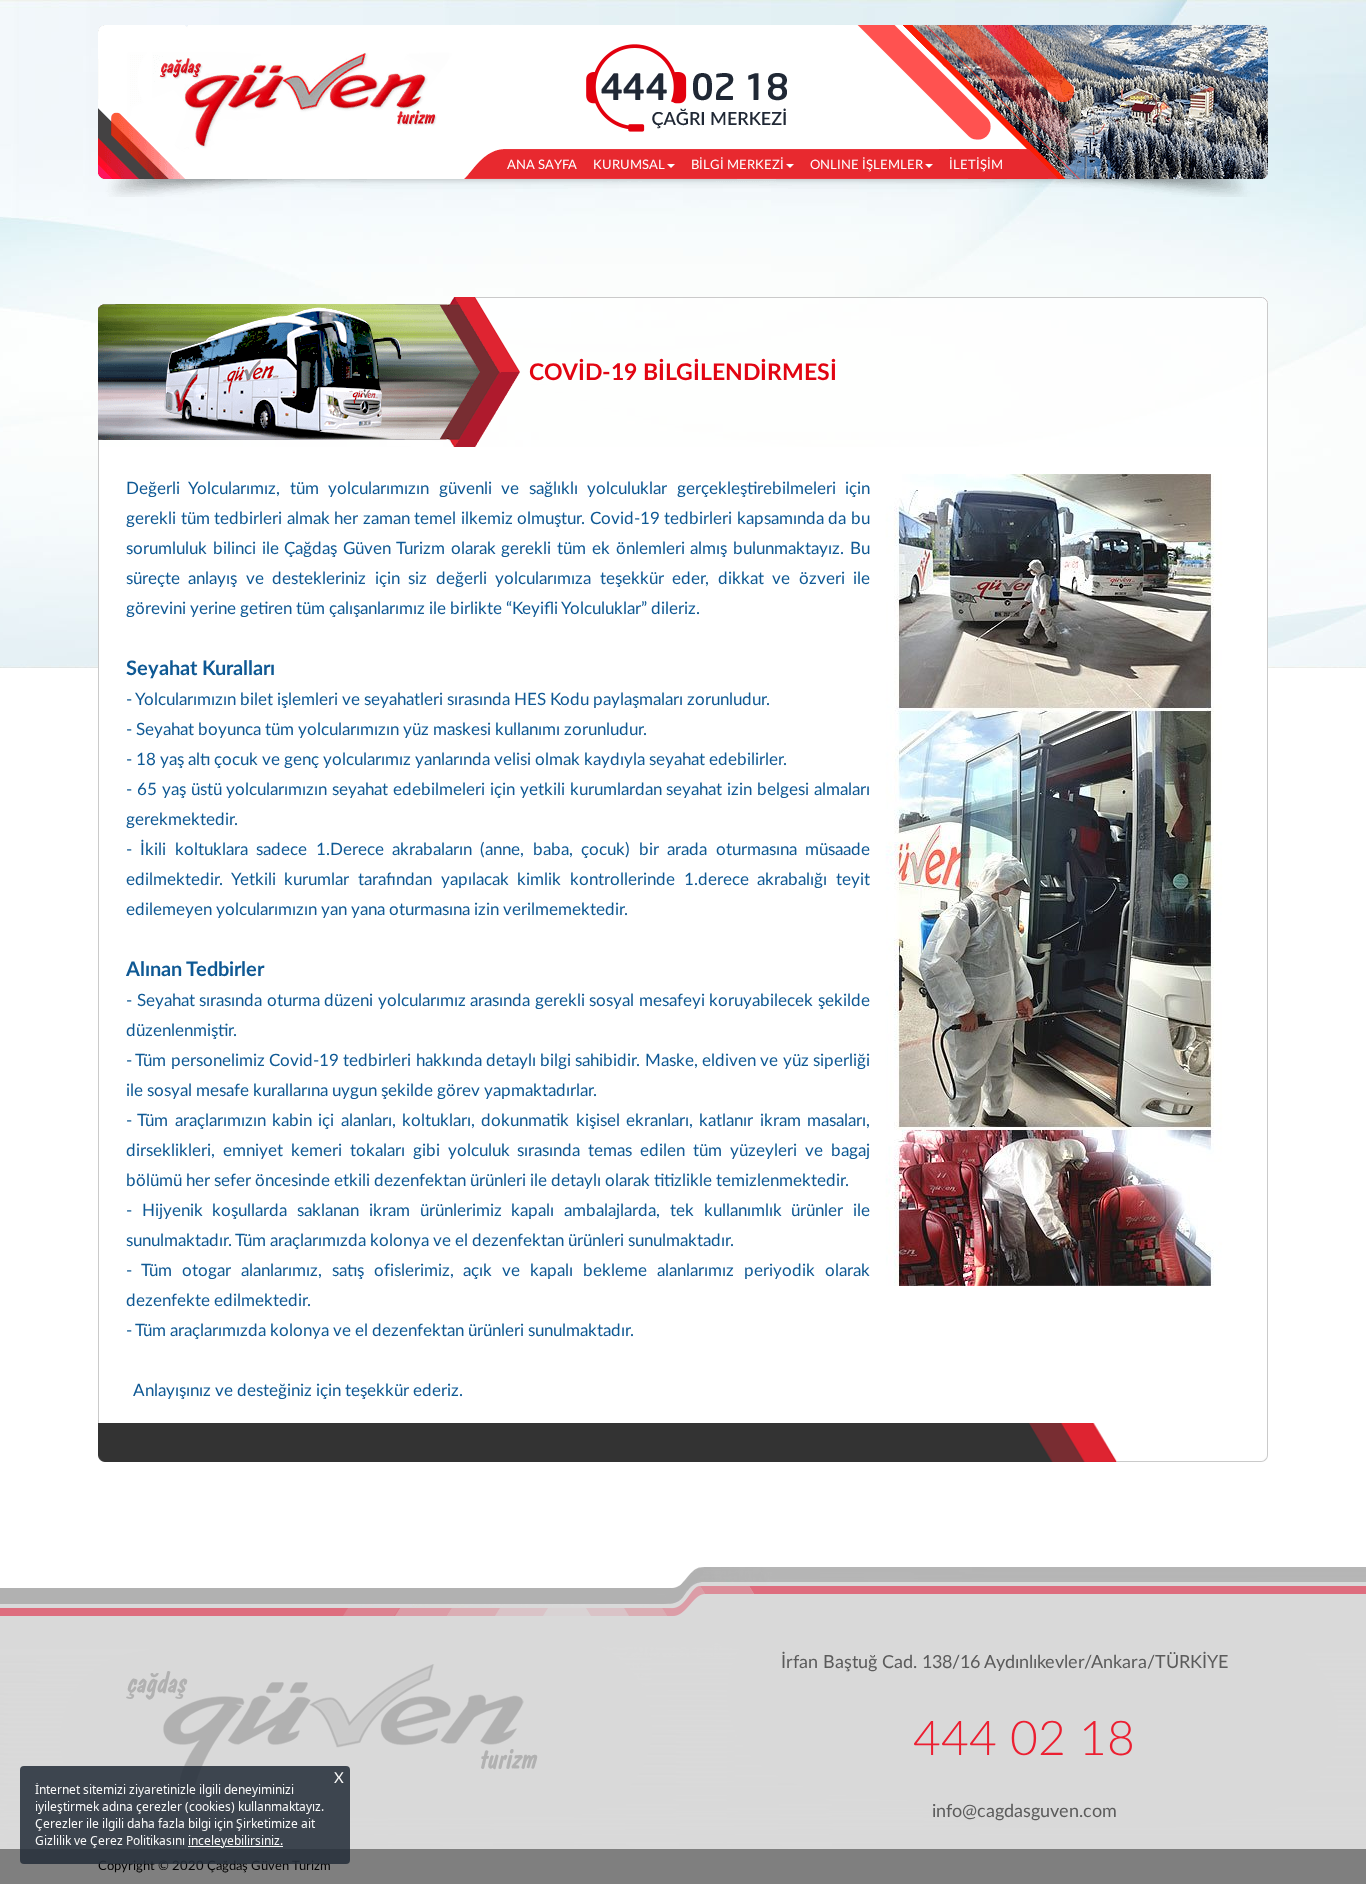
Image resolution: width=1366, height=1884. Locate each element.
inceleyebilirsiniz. (235, 1840)
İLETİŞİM (976, 165)
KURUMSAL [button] (629, 165)
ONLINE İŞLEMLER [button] (866, 165)
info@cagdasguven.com (1024, 1812)
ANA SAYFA (546, 165)
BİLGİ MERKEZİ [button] (737, 165)
